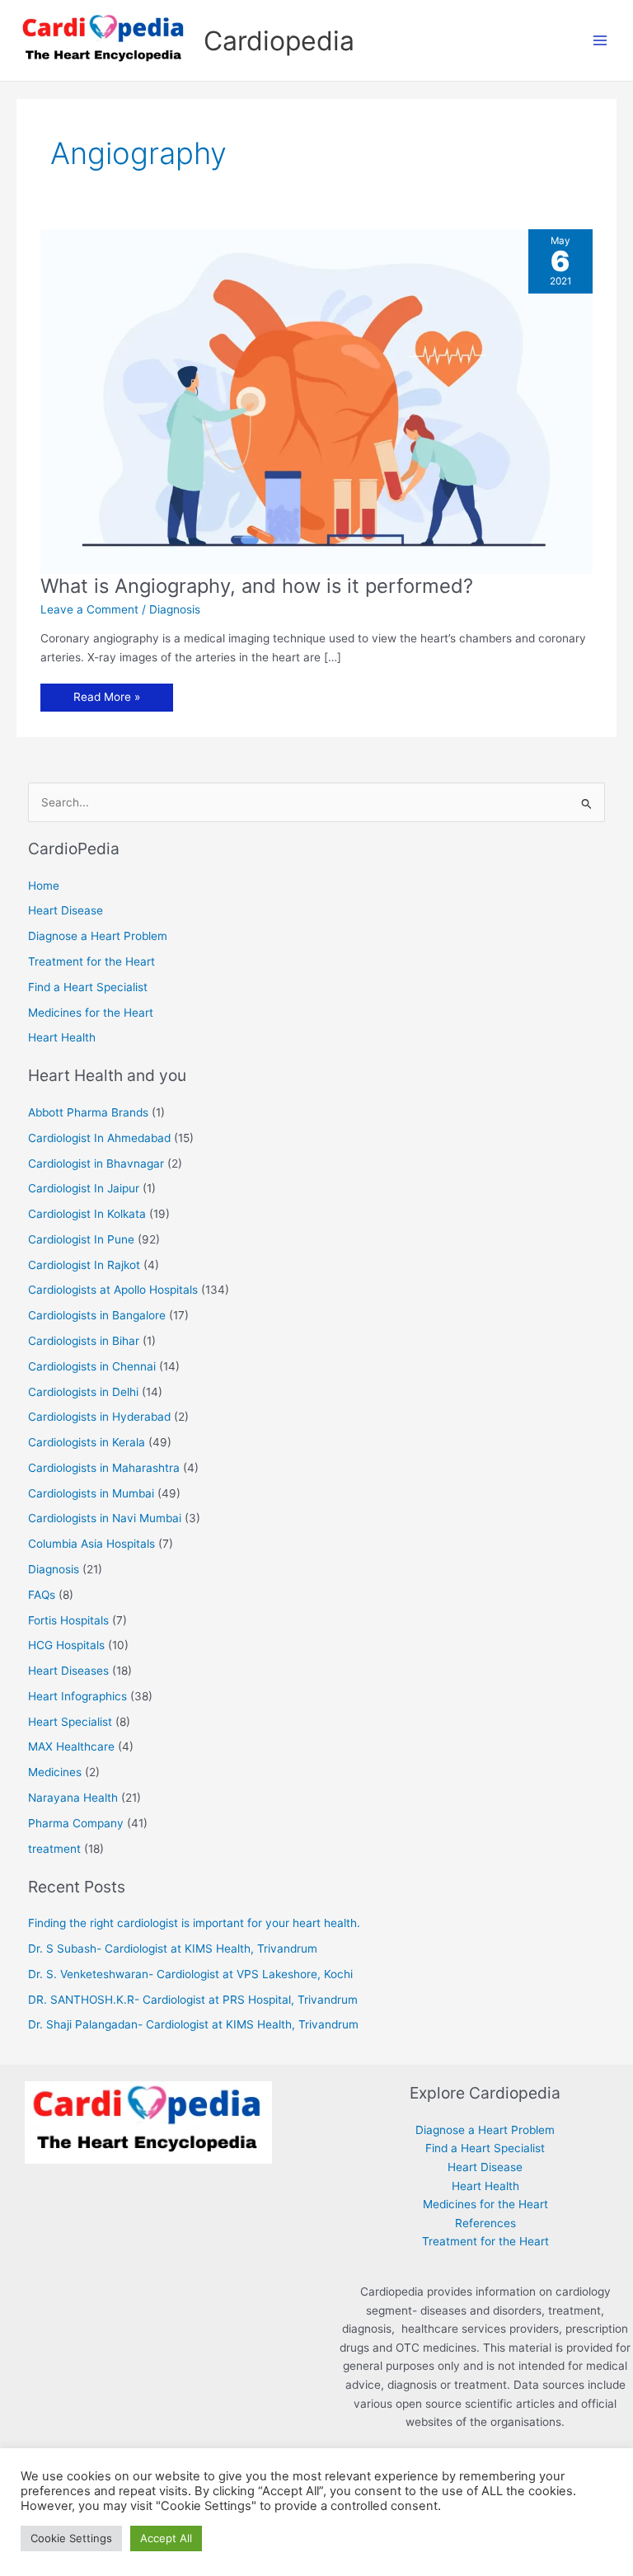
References (485, 2223)
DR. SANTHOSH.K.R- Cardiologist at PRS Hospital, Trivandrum (193, 2000)
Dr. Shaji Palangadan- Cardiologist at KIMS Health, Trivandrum (193, 2024)
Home (44, 886)
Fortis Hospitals (68, 1620)
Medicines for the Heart (91, 1013)
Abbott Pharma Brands (88, 1112)
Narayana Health (73, 1798)
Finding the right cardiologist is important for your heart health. (194, 1923)
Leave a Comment (89, 609)
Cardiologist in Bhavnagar (96, 1163)
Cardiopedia (279, 41)
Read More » (108, 700)
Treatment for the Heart (91, 961)
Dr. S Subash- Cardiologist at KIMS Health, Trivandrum (173, 1948)
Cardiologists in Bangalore (97, 1315)
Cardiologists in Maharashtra (104, 1468)
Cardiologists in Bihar (84, 1341)
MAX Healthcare (71, 1746)
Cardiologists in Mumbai (91, 1493)
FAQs (42, 1595)
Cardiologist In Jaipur (84, 1188)
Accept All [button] (166, 2538)
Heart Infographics (77, 1696)
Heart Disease (66, 910)
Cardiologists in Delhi (83, 1392)
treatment (54, 1849)
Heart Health (62, 1037)
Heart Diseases (68, 1671)
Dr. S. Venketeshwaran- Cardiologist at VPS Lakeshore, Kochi (190, 1974)
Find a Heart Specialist (88, 987)
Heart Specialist (70, 1722)
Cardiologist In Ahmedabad (99, 1138)
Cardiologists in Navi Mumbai (105, 1518)
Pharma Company (76, 1823)
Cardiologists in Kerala (87, 1442)
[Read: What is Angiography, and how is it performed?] (316, 400)
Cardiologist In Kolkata (87, 1214)
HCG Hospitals (66, 1645)
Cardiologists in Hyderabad (99, 1417)
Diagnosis (175, 609)
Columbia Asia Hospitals (91, 1544)
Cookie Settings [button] (71, 2538)
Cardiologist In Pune (81, 1239)
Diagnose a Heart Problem (98, 936)
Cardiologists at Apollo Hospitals (113, 1290)
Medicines (55, 1772)
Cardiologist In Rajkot (84, 1265)
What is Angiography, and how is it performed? (257, 586)
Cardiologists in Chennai (92, 1366)
